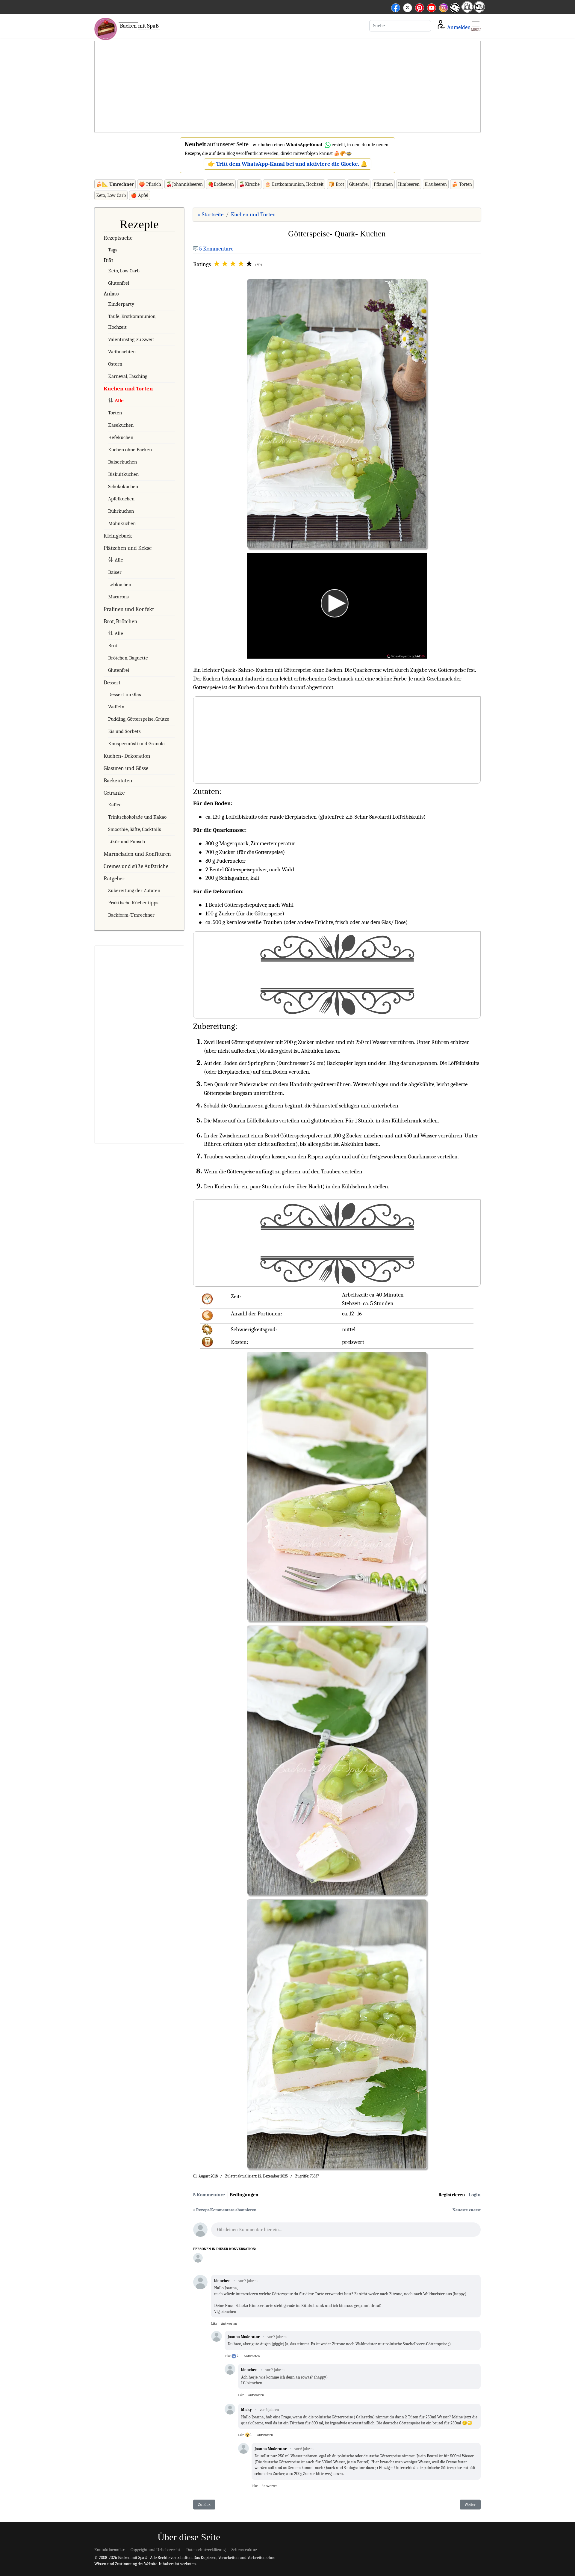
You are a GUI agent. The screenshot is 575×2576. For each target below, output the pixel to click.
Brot (113, 646)
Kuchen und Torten (128, 389)
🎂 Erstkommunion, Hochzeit (294, 184)
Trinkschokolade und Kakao (137, 817)
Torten (115, 413)
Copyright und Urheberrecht (155, 2550)
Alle (119, 400)
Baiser (115, 572)
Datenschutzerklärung (206, 2550)
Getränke (114, 793)
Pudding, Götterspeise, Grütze (139, 719)
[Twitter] (408, 7)
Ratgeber (114, 879)
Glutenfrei (359, 184)
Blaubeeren (436, 184)
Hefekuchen (121, 437)
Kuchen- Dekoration (127, 756)
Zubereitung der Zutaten (134, 890)
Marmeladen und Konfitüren (137, 854)
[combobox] (400, 26)
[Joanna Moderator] (198, 2258)
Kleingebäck (118, 536)
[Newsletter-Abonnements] (455, 12)
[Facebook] (396, 7)
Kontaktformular (109, 2550)
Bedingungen (244, 2195)
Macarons (118, 597)
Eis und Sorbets (124, 731)
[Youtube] (432, 7)
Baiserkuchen (122, 462)
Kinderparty (121, 304)
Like (214, 2323)
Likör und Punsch (127, 842)
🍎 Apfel (140, 195)
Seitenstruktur (244, 2550)
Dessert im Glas (125, 694)
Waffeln (116, 707)
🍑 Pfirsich (150, 184)
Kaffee (115, 805)
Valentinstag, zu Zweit (131, 339)
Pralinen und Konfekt (129, 609)
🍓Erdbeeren (221, 184)
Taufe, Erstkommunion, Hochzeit (132, 322)
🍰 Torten (462, 184)
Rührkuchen (121, 511)
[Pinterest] (420, 7)
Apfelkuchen (121, 499)
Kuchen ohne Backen (130, 450)
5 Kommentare (216, 249)
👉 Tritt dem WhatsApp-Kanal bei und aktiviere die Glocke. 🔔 (288, 164)
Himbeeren (409, 184)
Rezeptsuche (118, 238)
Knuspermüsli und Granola (136, 744)
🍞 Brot (336, 184)
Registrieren (452, 2195)
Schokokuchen (123, 486)
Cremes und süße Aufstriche (136, 866)
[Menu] (476, 26)
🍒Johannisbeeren (184, 184)
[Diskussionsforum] (467, 11)
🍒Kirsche (249, 184)
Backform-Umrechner (131, 915)
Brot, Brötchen (121, 621)
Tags (113, 250)
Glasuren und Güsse (126, 768)
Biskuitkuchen (123, 474)
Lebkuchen (120, 584)
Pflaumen (383, 184)
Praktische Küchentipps (133, 903)
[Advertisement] (287, 87)
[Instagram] (444, 7)
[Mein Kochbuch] (479, 11)
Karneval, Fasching (128, 376)
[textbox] (346, 2231)
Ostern (115, 364)
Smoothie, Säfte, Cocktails (135, 829)
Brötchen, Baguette (128, 658)
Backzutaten (118, 781)
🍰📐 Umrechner (115, 184)
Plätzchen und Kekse (128, 548)
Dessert (112, 683)
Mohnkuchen (122, 523)
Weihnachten (122, 352)
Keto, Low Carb (111, 195)
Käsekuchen (121, 425)
